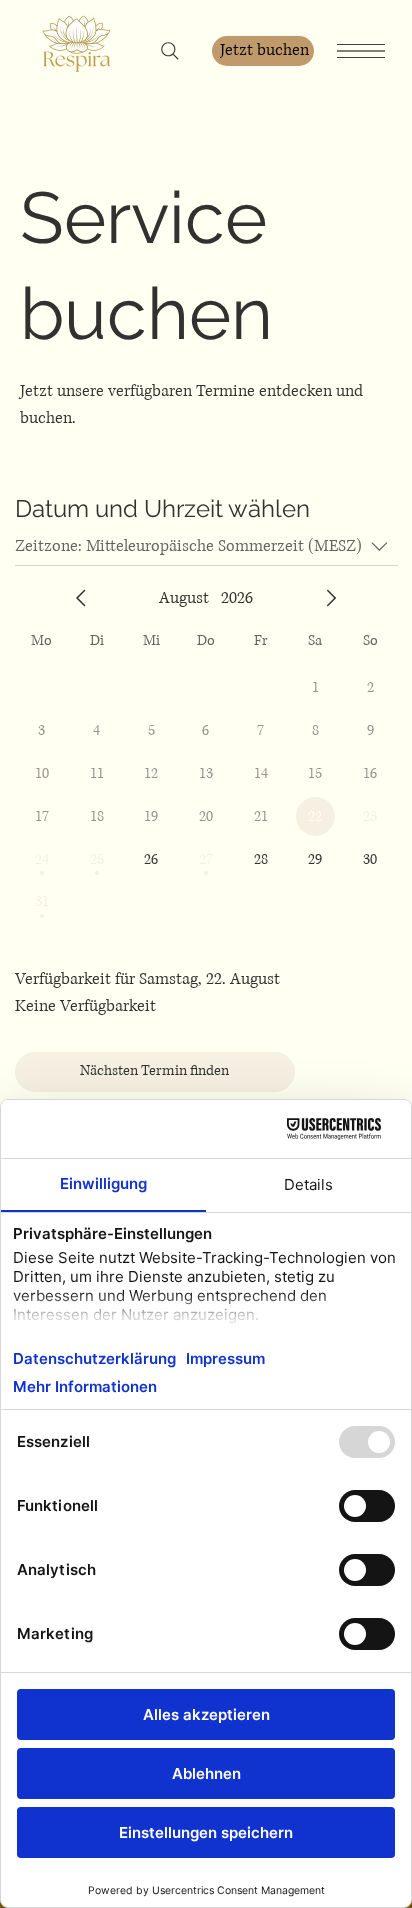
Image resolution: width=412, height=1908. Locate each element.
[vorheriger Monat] (81, 598)
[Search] (170, 51)
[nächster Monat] (331, 598)
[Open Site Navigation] (361, 50)
